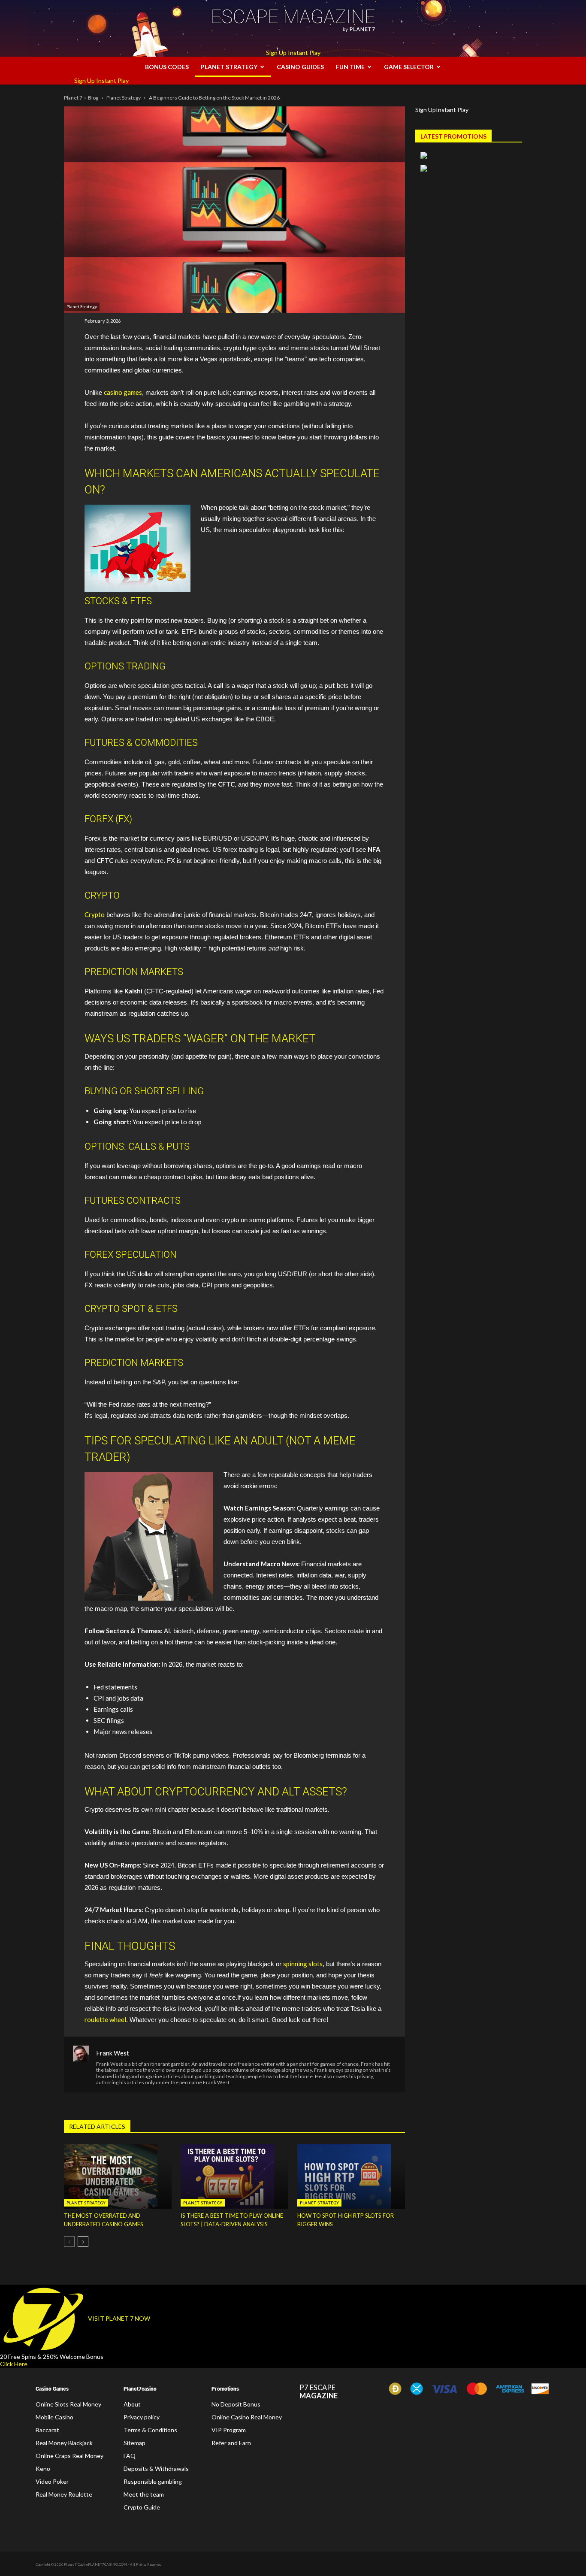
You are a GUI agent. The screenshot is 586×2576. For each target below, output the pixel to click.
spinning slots (303, 1964)
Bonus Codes (167, 67)
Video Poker (52, 2481)
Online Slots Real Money (68, 2404)
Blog (93, 98)
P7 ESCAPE (319, 2392)
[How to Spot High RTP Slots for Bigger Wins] (351, 2176)
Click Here (14, 2364)
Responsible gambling (153, 2481)
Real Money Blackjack (64, 2443)
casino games (123, 392)
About (132, 2404)
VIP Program (229, 2430)
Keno (43, 2469)
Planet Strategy (229, 67)
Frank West (113, 2053)
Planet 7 (73, 98)
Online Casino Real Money (247, 2417)
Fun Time (350, 67)
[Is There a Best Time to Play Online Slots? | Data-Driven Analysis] (234, 2176)
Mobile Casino (54, 2417)
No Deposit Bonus (236, 2404)
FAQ (130, 2456)
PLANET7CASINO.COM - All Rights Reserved (125, 2565)
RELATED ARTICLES (97, 2126)
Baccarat (47, 2430)
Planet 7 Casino (76, 2565)
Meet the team (144, 2494)
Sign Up (276, 53)
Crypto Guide (142, 2507)
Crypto (95, 914)
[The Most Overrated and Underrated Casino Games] (118, 2176)
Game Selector (409, 67)
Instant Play (304, 53)
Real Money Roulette (64, 2494)
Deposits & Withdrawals (156, 2469)
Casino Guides (300, 67)
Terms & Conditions (150, 2430)
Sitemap (134, 2443)
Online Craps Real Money (69, 2456)
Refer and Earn (231, 2443)
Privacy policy (142, 2417)
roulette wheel (105, 2019)
